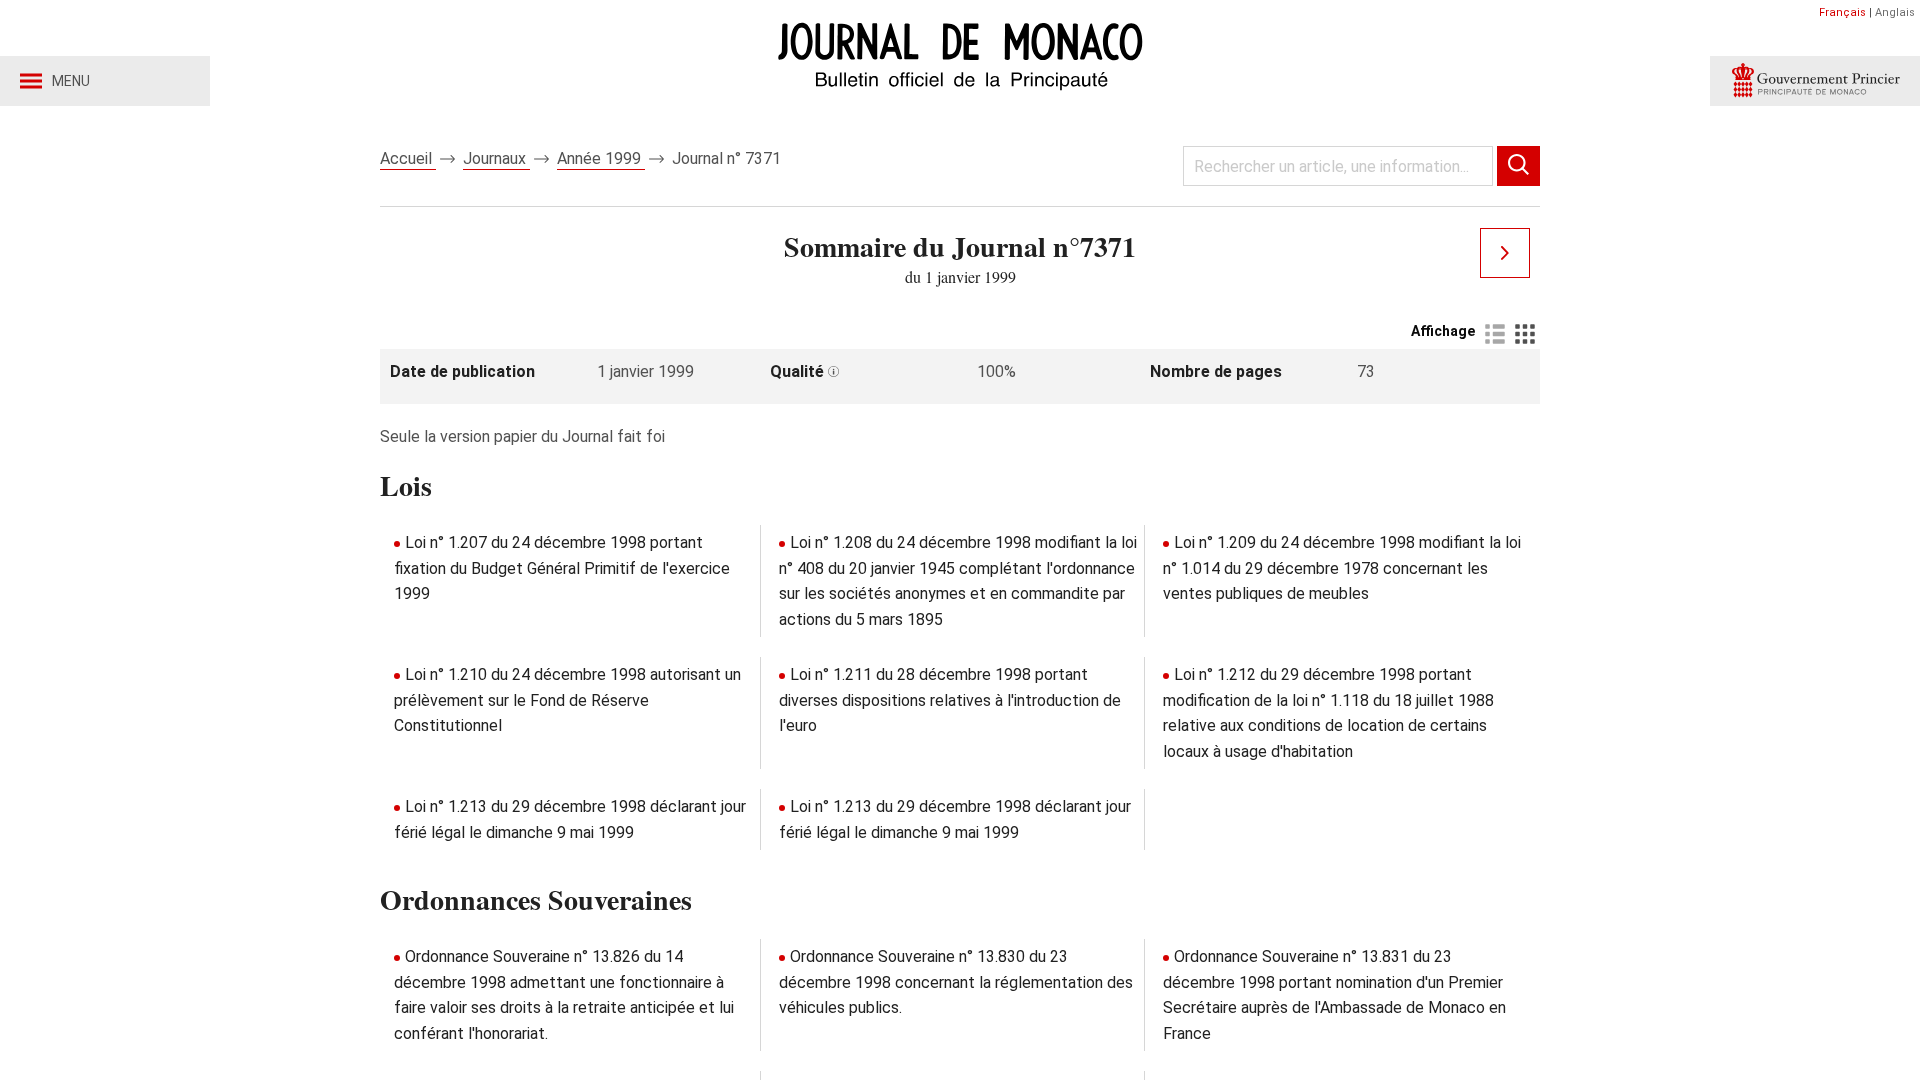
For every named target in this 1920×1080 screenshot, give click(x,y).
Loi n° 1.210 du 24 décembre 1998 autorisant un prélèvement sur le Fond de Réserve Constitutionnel (567, 700)
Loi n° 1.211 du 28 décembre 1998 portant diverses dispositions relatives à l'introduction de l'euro (950, 700)
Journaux (496, 158)
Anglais (1895, 12)
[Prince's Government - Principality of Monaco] (1815, 81)
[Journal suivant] (1505, 253)
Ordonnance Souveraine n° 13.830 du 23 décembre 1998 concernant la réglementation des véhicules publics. (956, 982)
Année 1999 (601, 158)
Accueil (408, 158)
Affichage (1443, 331)
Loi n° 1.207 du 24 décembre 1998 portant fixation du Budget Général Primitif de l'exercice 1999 (562, 568)
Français (1842, 12)
